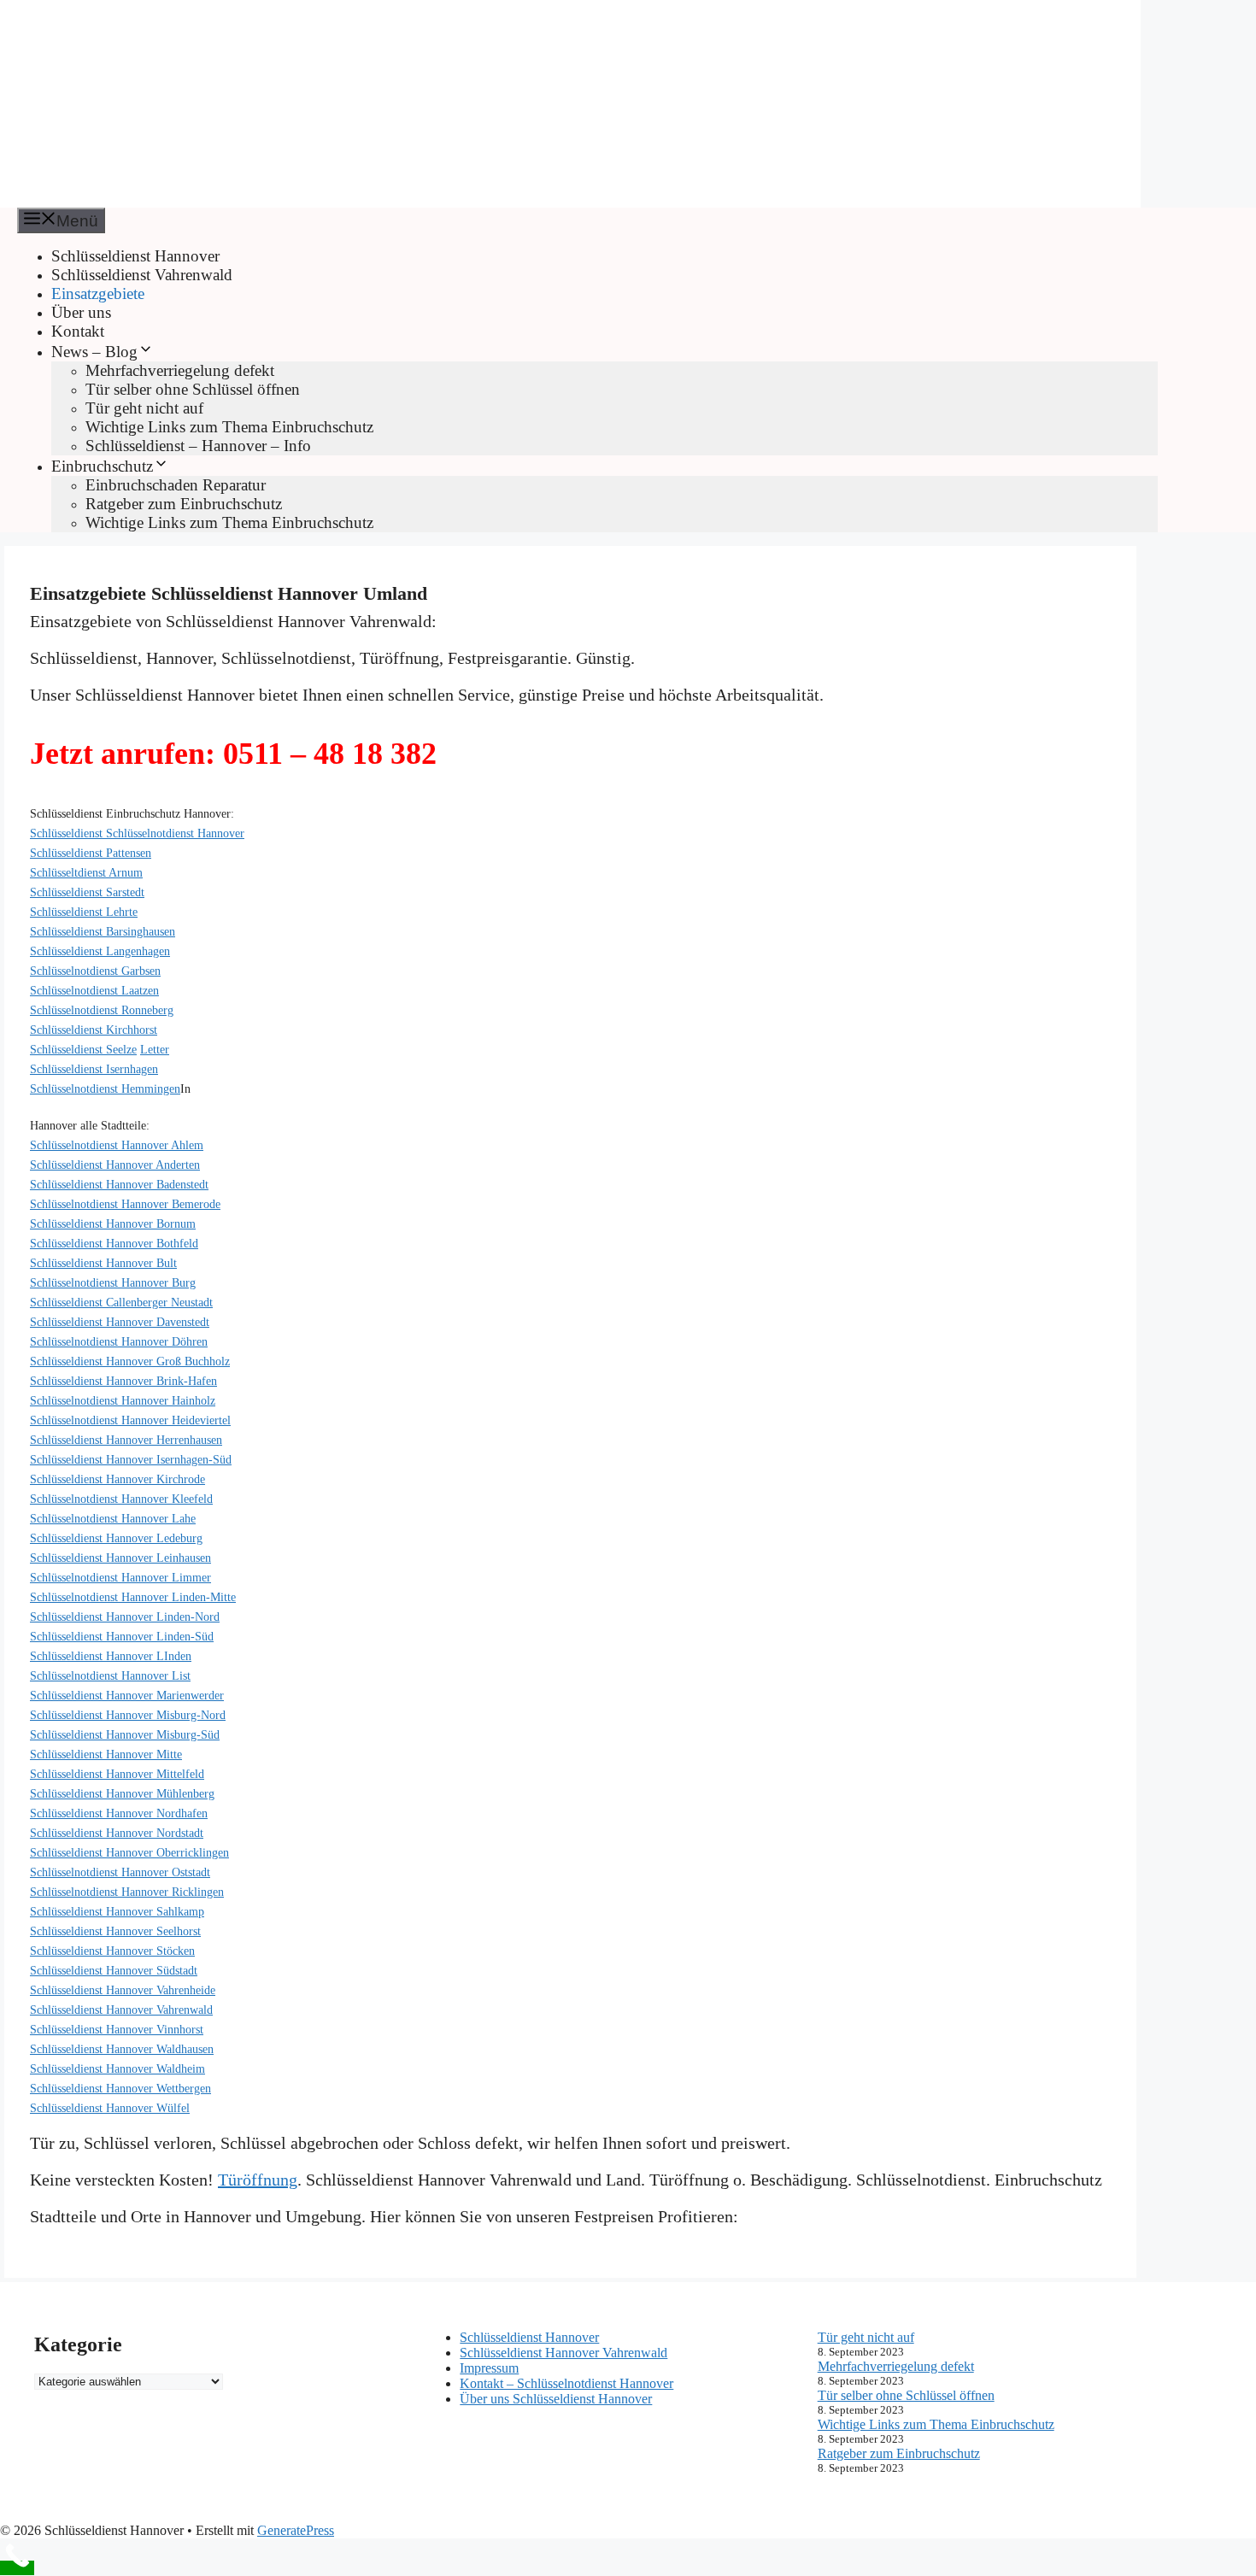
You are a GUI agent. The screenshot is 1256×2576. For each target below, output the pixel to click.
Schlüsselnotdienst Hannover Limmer (120, 1578)
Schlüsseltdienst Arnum (86, 873)
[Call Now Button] (17, 2568)
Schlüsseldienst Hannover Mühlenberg (122, 1794)
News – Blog (94, 352)
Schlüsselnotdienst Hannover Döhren (119, 1342)
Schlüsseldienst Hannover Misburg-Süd (125, 1735)
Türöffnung (258, 2180)
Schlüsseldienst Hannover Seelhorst (115, 1931)
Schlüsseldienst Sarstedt (87, 892)
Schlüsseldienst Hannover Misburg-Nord (128, 1715)
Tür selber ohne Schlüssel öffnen (193, 389)
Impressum (489, 2368)
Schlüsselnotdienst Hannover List (110, 1676)
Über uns (81, 312)
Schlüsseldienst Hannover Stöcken (112, 1951)
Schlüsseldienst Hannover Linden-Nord (125, 1617)
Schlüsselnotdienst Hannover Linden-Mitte (133, 1597)
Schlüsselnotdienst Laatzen (94, 991)
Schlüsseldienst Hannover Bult (103, 1263)
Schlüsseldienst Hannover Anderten (115, 1165)
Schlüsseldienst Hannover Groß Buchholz (130, 1361)
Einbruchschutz (102, 466)
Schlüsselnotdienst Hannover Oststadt (120, 1872)
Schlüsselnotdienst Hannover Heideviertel (130, 1420)
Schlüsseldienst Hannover (135, 256)
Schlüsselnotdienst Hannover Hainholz (123, 1401)
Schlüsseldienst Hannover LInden (111, 1656)
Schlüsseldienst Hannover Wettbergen (120, 2089)
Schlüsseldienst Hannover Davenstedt (120, 1322)
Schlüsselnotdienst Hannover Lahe (113, 1519)
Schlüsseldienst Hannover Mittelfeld (117, 1774)
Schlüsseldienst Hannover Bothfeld (114, 1244)
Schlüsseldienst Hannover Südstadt (114, 1971)
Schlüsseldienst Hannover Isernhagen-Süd (131, 1460)
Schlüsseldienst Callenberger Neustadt (121, 1303)
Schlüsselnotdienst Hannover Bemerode (125, 1204)
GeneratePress (296, 2530)
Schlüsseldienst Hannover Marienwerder (127, 1696)
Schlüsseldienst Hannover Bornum (113, 1224)
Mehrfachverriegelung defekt (180, 370)
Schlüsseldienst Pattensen (91, 853)
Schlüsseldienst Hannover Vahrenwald (121, 2010)
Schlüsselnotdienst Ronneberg (102, 1010)
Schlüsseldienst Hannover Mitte (106, 1754)
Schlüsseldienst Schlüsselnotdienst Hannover (137, 833)
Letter (155, 1050)
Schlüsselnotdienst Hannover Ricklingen (127, 1892)
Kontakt (78, 331)
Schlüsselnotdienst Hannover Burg (113, 1283)
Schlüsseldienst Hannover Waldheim (117, 2069)
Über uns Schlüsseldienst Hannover (556, 2399)
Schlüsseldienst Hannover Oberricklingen (129, 1853)
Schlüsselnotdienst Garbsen (95, 971)
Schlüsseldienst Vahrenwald (142, 275)
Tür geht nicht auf (144, 408)
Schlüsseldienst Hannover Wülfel (110, 2108)
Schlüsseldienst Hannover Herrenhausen (126, 1440)
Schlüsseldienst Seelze (83, 1050)
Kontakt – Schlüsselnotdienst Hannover (566, 2383)
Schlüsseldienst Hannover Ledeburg (116, 1538)
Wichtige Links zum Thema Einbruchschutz (229, 427)
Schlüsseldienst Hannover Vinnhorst (117, 2030)
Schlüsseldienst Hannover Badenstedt (119, 1185)
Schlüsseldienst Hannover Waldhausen (122, 2049)
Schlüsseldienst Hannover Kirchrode (117, 1479)
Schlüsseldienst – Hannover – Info (198, 446)
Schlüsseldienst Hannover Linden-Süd (122, 1637)
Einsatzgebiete (98, 293)
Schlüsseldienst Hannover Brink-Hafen (123, 1381)
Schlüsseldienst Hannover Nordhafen (119, 1813)
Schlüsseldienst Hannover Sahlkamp (117, 1912)
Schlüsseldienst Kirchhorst (94, 1030)
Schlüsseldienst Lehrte (84, 912)
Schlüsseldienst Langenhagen (100, 951)
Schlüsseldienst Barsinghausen (103, 932)
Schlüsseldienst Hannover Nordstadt (117, 1833)
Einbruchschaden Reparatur (176, 485)
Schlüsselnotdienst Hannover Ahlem (117, 1145)
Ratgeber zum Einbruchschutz (184, 504)
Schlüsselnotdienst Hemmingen (105, 1089)
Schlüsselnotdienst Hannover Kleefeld (121, 1499)
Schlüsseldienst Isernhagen (94, 1069)
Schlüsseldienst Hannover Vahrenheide (123, 1990)
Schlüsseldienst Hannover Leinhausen (120, 1558)
